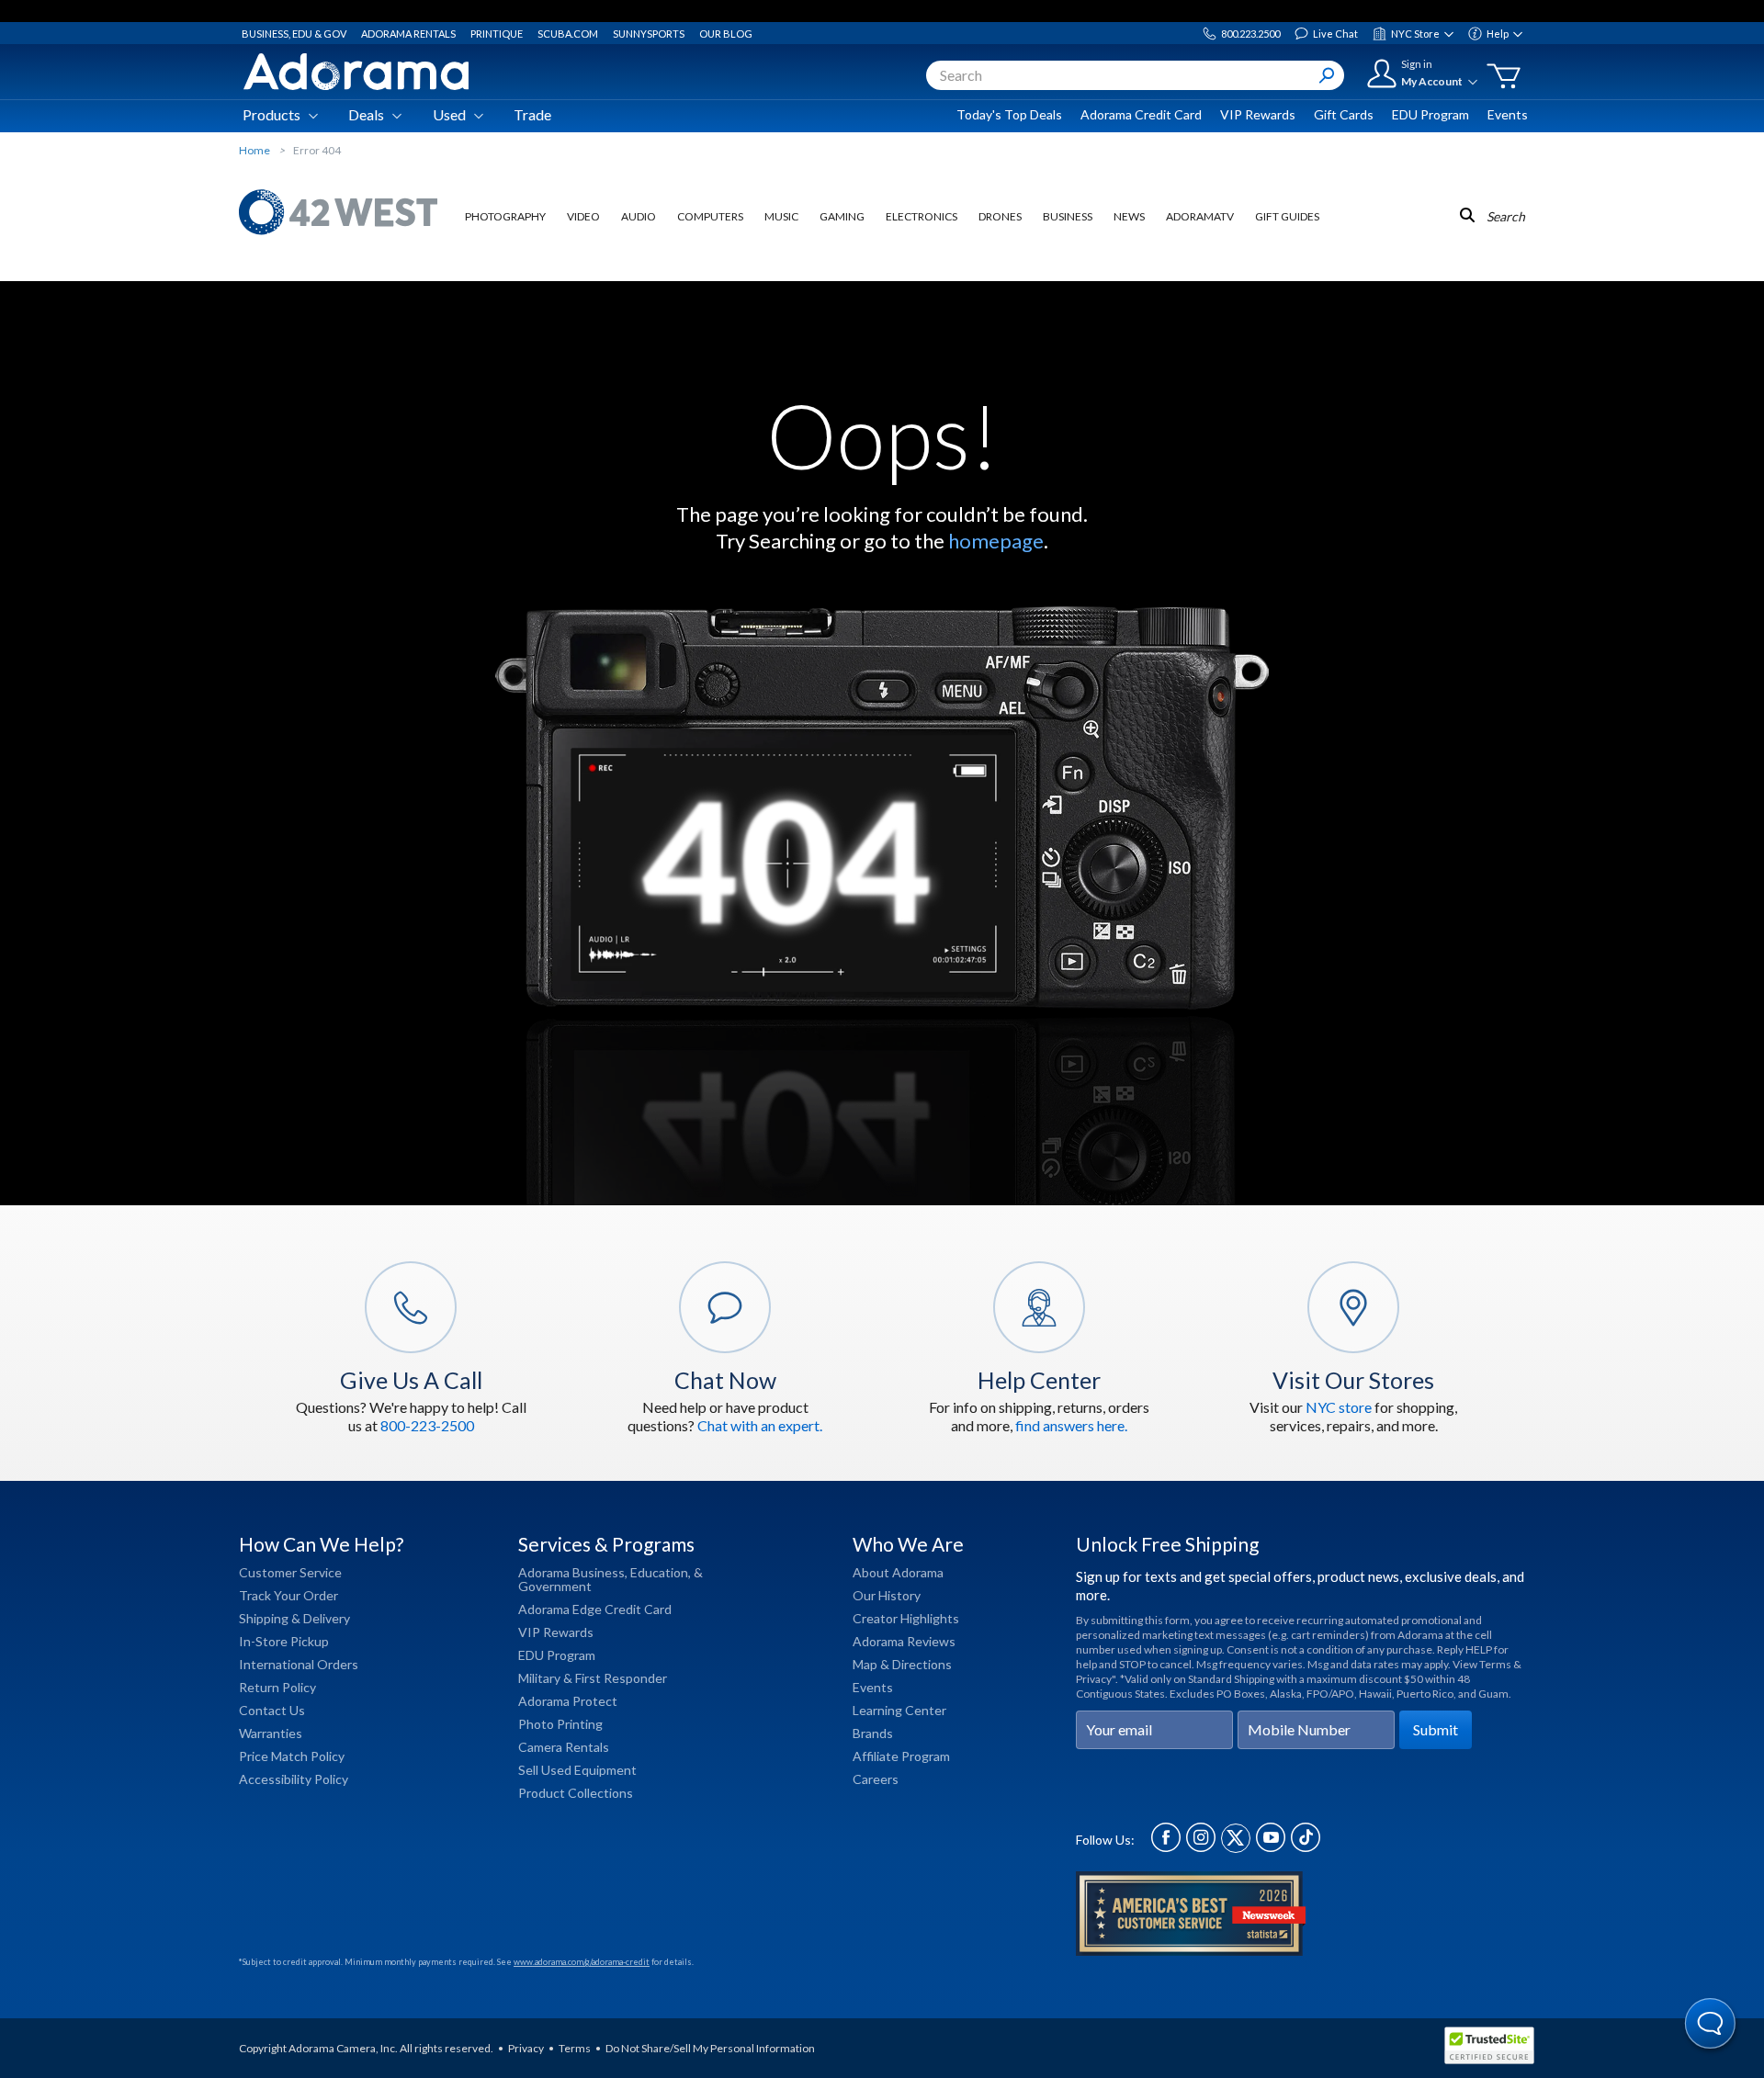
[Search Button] (1327, 75)
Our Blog (726, 34)
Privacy (526, 2048)
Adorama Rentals (408, 34)
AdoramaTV (1200, 216)
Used (449, 114)
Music (781, 216)
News (1129, 216)
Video (583, 216)
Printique (497, 34)
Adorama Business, (573, 1572)
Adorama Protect (568, 1701)
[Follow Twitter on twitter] (1236, 1847)
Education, (661, 1572)
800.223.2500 (1250, 34)
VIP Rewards (1258, 114)
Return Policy (277, 1687)
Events (1508, 114)
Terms (575, 2048)
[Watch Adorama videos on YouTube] (1271, 1847)
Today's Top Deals (1009, 114)
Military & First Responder (593, 1678)
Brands (873, 1733)
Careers (876, 1779)
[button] (1711, 2025)
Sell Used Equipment (577, 1770)
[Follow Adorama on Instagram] (1201, 1847)
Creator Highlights (906, 1618)
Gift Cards (1344, 114)
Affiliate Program (901, 1756)
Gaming (842, 216)
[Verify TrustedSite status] (1494, 2048)
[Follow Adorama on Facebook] (1166, 1847)
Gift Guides (1287, 216)
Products (271, 114)
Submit (1436, 1729)
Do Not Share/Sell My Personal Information (710, 2048)
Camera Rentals (564, 1747)
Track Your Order (288, 1595)
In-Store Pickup (284, 1641)
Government (555, 1586)
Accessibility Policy (294, 1779)
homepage (996, 541)
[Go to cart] (1504, 76)
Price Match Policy (292, 1756)
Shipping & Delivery (294, 1618)
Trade (532, 114)
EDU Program (1430, 114)
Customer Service (290, 1572)
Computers (710, 216)
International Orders (299, 1664)
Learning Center (899, 1710)
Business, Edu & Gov (294, 34)
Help (1498, 34)
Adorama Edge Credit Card (595, 1609)
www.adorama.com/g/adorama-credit (582, 1962)
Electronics (922, 216)
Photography (505, 216)
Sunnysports (649, 34)
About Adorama (898, 1572)
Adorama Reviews (904, 1641)
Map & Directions (902, 1664)
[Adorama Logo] (356, 72)
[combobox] (1135, 75)
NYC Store (1415, 34)
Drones (1000, 216)
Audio (639, 216)
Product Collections (576, 1793)
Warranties (271, 1733)
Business (1068, 216)
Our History (887, 1595)
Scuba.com (568, 34)
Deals (366, 114)
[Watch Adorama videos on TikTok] (1306, 1847)
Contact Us (272, 1710)
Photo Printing (560, 1724)
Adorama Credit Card (1141, 114)
